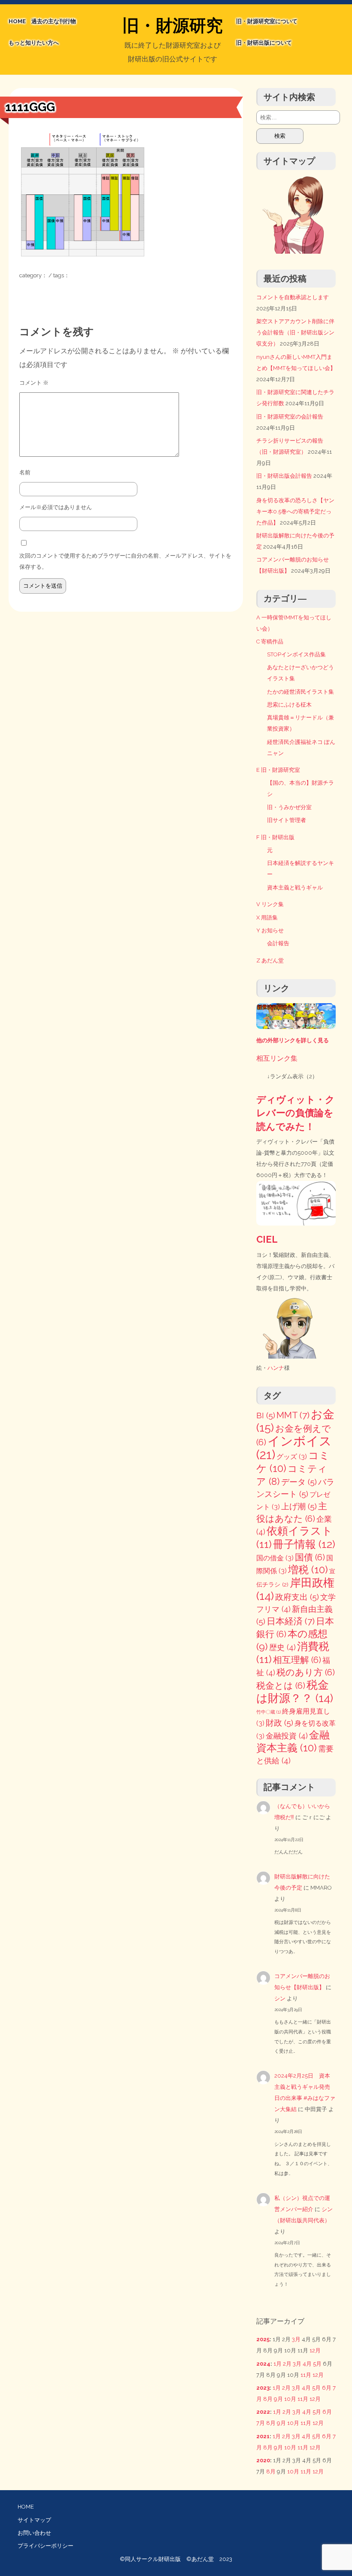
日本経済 (291, 1621)
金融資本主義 (293, 1741)
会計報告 (278, 943)
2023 (263, 2388)
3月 (296, 2339)
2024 (263, 2364)
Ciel (267, 1239)
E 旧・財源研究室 (278, 770)
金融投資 (287, 1736)
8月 (268, 2399)
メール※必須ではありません (56, 507)
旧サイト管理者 (287, 820)
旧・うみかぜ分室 (289, 807)
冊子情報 (304, 1544)
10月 (290, 2399)
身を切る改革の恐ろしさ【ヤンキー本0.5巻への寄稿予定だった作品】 (295, 511)
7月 (261, 2423)
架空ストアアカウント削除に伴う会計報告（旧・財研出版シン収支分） (295, 332)
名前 (25, 472)
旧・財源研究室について (267, 21)
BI (266, 1415)
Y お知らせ (270, 930)
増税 (308, 1570)
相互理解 (297, 1660)
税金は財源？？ (295, 1691)
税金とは (281, 1686)
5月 (317, 2364)
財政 (279, 1723)
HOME (17, 21)
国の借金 (275, 1558)
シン (280, 1998)
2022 (263, 2412)
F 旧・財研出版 (275, 837)
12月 (315, 2350)
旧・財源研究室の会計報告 (290, 417)
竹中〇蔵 (269, 1712)
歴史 (282, 1647)
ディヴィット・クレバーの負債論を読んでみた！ (296, 1113)
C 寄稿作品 (270, 642)
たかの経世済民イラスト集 (300, 692)
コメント (34, 383)
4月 (307, 2364)
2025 (263, 2339)
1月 (278, 2364)
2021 (263, 2436)
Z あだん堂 (270, 960)
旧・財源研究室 (173, 27)
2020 (263, 2460)
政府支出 (297, 1597)
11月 (306, 2375)
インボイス (294, 1448)
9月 (278, 2399)
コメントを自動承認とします (293, 297)
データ (299, 1482)
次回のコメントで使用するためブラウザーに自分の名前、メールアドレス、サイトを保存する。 (125, 561)
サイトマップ (34, 2520)
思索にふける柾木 (289, 705)
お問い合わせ (34, 2533)
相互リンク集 (277, 1058)
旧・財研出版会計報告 (284, 476)
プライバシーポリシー (46, 2546)
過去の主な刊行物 (54, 21)
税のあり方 (306, 1672)
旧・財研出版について (264, 43)
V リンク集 (270, 904)
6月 (327, 2388)
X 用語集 (267, 918)
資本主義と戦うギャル (295, 887)
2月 (287, 2364)
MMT (293, 1415)
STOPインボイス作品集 (296, 654)
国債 (310, 1557)
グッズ (292, 1457)
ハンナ (276, 1368)
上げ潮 (299, 1506)
